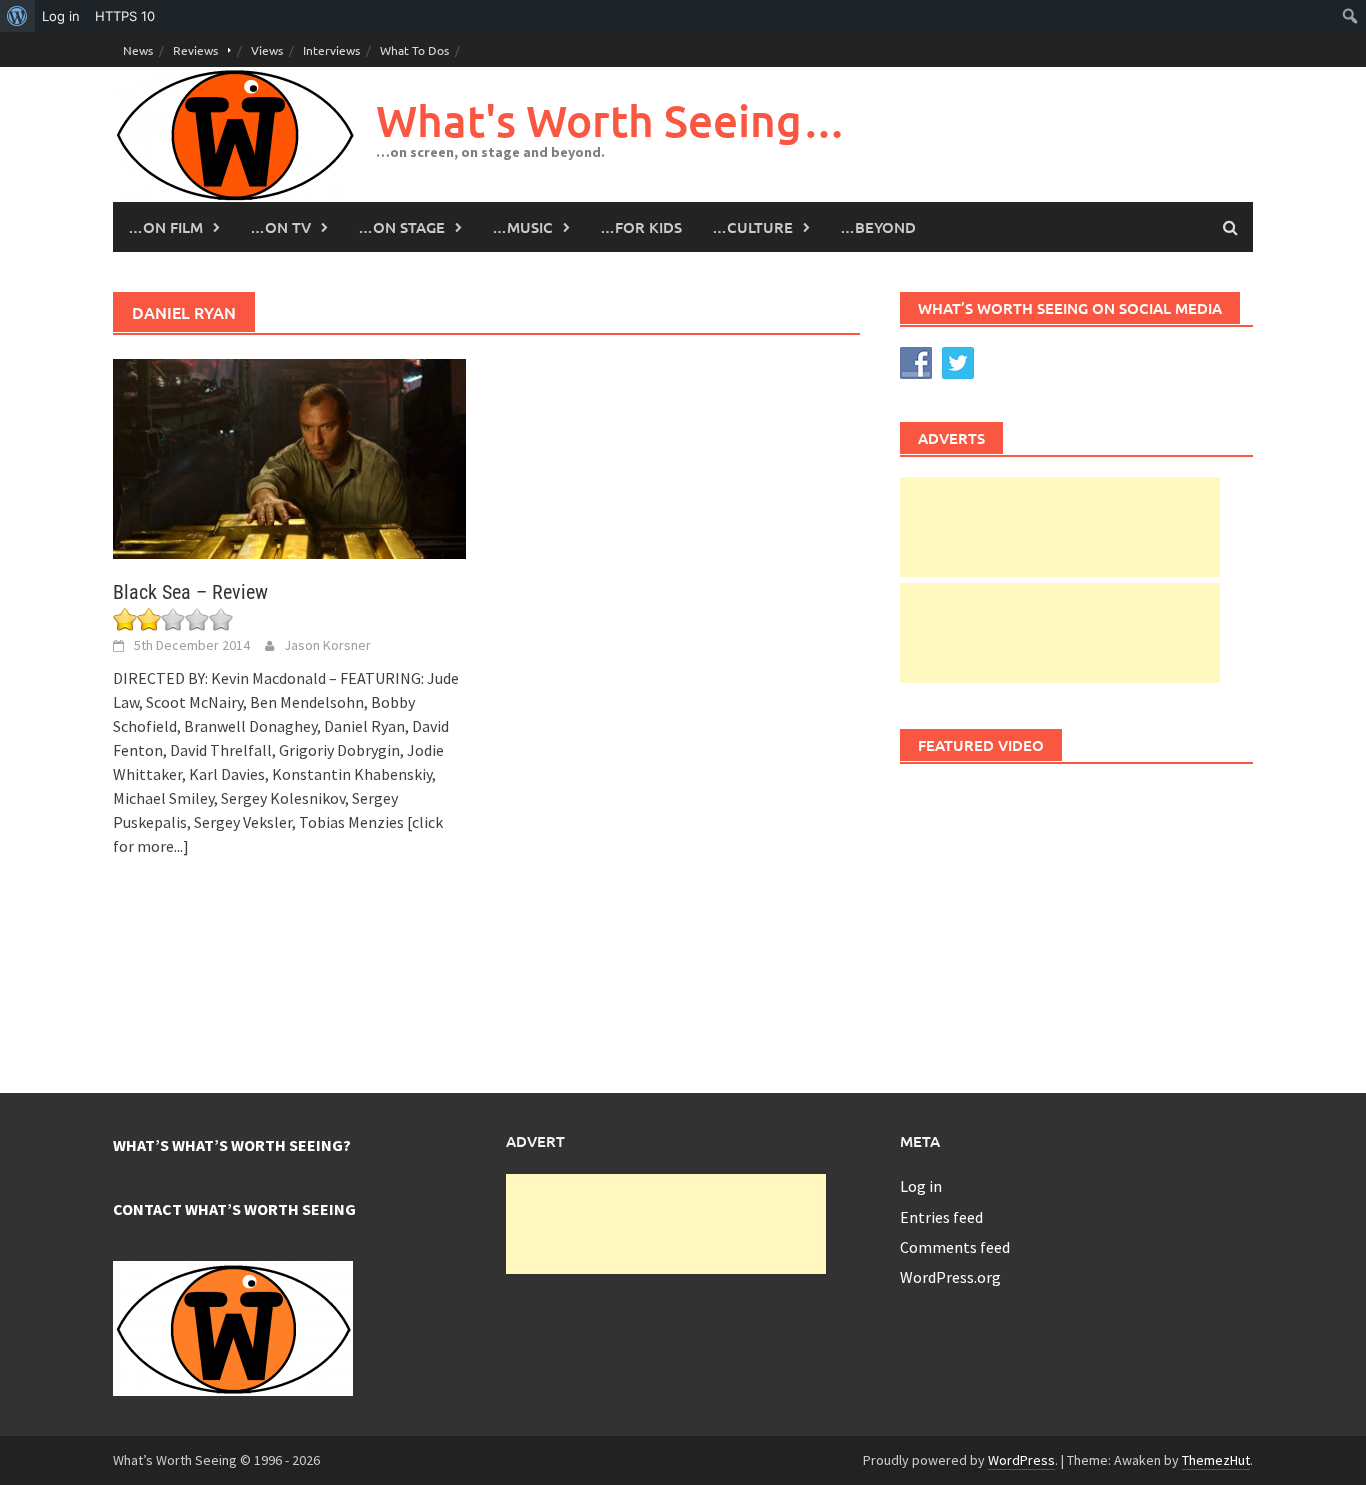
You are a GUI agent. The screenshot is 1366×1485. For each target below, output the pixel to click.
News (138, 50)
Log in (921, 1186)
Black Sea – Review (190, 592)
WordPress (1021, 1460)
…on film (165, 227)
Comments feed (955, 1247)
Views (267, 50)
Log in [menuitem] (61, 16)
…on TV (280, 227)
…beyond (878, 227)
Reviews (195, 50)
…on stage (401, 227)
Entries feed (941, 1217)
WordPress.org (950, 1277)
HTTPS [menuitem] (125, 16)
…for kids (641, 227)
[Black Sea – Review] (289, 457)
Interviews (331, 50)
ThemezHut (1216, 1460)
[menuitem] (17, 16)
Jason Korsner (327, 645)
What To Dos (414, 50)
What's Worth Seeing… (611, 120)
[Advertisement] (1060, 527)
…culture (752, 227)
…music (522, 227)
